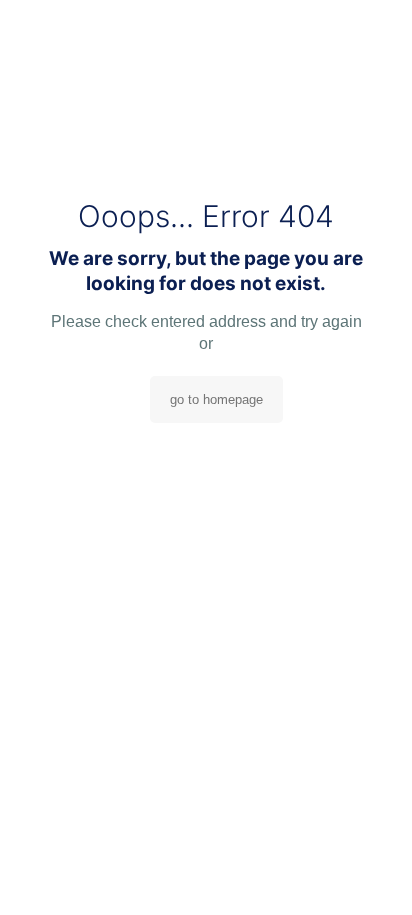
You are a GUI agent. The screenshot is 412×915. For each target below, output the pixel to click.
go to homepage (216, 399)
